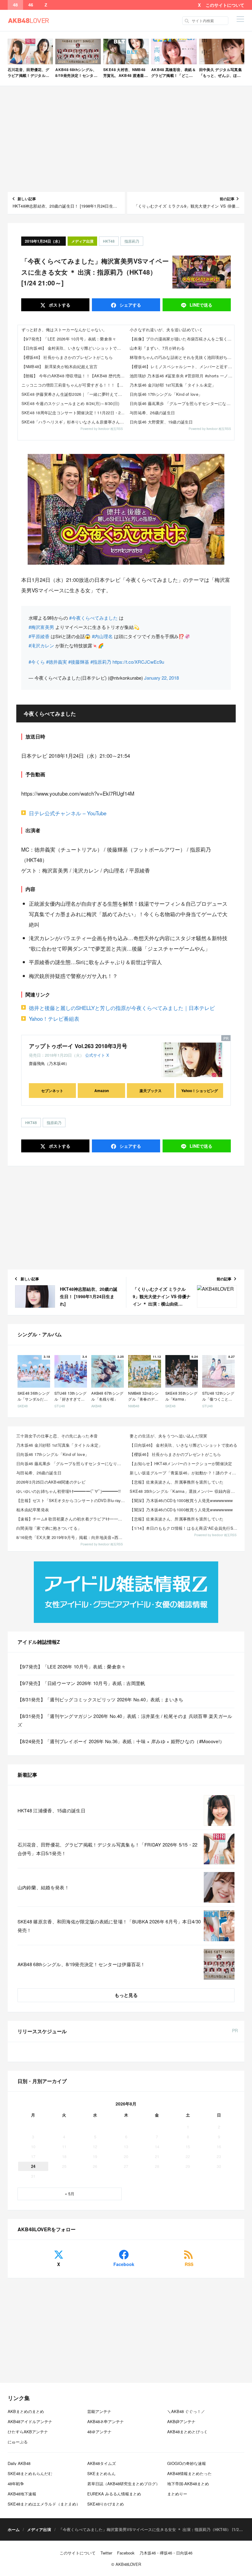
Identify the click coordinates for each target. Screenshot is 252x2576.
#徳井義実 (57, 662)
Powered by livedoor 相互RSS (102, 429)
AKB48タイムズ (102, 2463)
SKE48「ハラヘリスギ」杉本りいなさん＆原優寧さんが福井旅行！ (74, 422)
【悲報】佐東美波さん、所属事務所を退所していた (177, 1482)
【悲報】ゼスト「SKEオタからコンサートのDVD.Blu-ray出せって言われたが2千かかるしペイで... (71, 1500)
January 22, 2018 (161, 678)
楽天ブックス (151, 1091)
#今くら (37, 662)
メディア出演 (82, 241)
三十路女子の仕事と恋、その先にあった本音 (57, 1436)
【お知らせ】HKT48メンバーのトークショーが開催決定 (181, 1463)
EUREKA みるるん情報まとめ (114, 2494)
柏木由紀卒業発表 (33, 1510)
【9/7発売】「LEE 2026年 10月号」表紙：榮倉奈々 (69, 339)
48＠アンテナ (99, 2432)
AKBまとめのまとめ (26, 2411)
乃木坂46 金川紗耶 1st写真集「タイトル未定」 (173, 385)
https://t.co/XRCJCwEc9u (138, 662)
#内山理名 (102, 636)
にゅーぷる (18, 2442)
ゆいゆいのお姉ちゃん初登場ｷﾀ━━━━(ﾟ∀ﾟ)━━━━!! (69, 1491)
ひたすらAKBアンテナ (28, 2432)
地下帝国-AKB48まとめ (188, 2484)
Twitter (106, 2553)
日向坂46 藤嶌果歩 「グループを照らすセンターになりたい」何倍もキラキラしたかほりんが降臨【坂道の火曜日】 (182, 403)
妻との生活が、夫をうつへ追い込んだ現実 (168, 1436)
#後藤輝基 (79, 662)
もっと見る (126, 1995)
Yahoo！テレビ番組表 (54, 1018)
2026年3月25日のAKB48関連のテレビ (51, 1482)
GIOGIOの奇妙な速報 (187, 2463)
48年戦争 (16, 2484)
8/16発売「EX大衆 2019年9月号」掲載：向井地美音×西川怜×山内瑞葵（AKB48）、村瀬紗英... (71, 1537)
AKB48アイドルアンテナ (30, 2421)
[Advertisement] (126, 139)
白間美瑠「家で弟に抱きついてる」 (49, 1528)
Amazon (102, 1091)
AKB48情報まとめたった (189, 2473)
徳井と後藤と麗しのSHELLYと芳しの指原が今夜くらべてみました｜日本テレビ (122, 1008)
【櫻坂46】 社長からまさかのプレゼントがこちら (67, 357)
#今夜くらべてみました (93, 618)
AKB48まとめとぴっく (187, 2432)
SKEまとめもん (101, 2473)
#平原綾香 (39, 636)
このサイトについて (225, 5)
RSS (189, 2264)
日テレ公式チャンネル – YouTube (68, 813)
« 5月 (70, 2194)
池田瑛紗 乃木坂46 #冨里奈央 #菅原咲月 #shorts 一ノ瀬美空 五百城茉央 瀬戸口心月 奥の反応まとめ (182, 376)
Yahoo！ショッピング (200, 1091)
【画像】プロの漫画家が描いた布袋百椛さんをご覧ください (182, 339)
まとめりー (177, 2494)
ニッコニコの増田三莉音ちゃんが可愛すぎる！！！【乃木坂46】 (74, 385)
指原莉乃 (132, 241)
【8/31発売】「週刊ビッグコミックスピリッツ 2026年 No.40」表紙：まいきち (100, 1699)
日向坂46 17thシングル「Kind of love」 (166, 394)
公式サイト (95, 1055)
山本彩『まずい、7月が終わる (157, 348)
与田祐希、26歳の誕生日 (152, 413)
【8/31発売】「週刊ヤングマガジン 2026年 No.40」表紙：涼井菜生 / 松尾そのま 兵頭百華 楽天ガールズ (125, 1720)
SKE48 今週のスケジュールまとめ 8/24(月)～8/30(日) (71, 403)
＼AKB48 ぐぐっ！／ (186, 2411)
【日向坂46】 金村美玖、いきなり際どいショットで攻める (74, 348)
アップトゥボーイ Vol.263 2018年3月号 (78, 1046)
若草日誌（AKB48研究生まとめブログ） (124, 2484)
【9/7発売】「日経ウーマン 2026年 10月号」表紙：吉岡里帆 (81, 1683)
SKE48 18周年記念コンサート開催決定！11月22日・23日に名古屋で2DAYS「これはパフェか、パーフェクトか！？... (74, 413)
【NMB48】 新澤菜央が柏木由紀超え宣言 (59, 366)
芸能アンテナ (99, 2411)
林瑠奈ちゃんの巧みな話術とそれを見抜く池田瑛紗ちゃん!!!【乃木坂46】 (182, 357)
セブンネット (52, 1091)
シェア (130, 305)
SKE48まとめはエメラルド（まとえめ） (44, 2504)
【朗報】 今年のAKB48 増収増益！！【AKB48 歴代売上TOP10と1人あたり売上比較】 (74, 376)
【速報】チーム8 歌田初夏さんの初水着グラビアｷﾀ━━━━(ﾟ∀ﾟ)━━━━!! (71, 1519)
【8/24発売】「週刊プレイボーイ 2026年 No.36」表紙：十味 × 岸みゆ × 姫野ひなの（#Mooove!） (121, 1741)
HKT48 (109, 241)
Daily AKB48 (19, 2463)
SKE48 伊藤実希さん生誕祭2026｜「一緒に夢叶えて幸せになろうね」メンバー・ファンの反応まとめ (74, 394)
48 (15, 5)
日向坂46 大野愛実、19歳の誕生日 (161, 422)
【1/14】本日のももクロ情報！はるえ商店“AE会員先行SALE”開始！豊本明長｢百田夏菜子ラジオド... (185, 1528)
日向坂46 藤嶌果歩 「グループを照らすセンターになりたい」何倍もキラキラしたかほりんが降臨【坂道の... (71, 1463)
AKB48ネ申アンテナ (106, 2421)
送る (201, 305)
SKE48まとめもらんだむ (30, 2473)
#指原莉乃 (101, 662)
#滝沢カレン (41, 645)
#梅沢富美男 (41, 627)
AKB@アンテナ (181, 2421)
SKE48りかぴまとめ (106, 2504)
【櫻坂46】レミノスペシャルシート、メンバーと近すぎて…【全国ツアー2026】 (182, 366)
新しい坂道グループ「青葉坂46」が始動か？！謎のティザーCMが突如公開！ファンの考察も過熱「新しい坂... (185, 1473)
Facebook (124, 2264)
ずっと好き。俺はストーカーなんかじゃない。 (64, 330)
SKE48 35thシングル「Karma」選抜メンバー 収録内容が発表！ (185, 1491)
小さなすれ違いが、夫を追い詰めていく (166, 330)
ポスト (59, 305)
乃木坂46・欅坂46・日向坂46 (166, 2553)
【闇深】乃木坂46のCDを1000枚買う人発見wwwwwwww (181, 1500)
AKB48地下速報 (22, 2494)
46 (31, 5)
